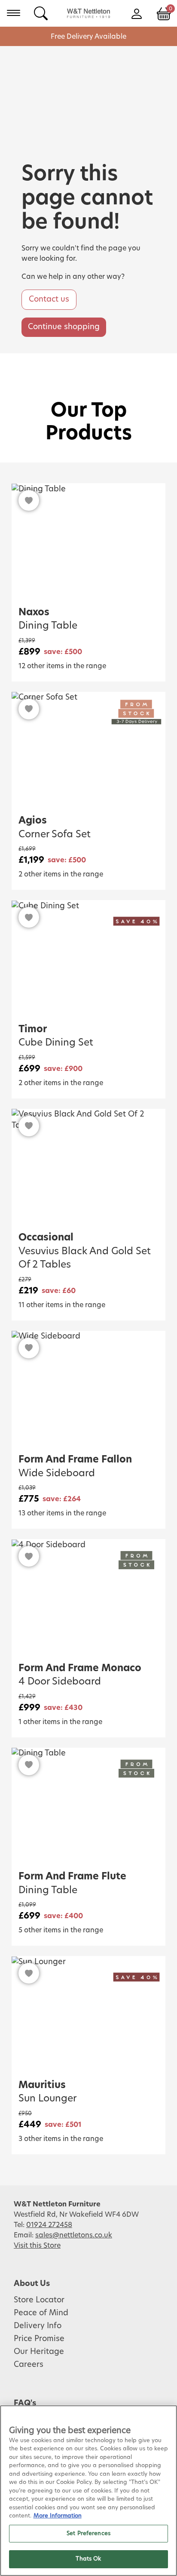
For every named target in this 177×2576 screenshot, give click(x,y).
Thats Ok (88, 2559)
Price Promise (39, 2339)
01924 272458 (49, 2225)
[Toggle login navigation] (136, 13)
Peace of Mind (41, 2313)
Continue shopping (64, 327)
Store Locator (39, 2300)
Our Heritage (39, 2352)
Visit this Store (37, 2246)
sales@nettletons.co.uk (74, 2235)
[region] (88, 2491)
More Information (58, 2516)
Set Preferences (88, 2534)
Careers (29, 2365)
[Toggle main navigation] (14, 13)
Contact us (49, 299)
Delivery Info (38, 2326)
